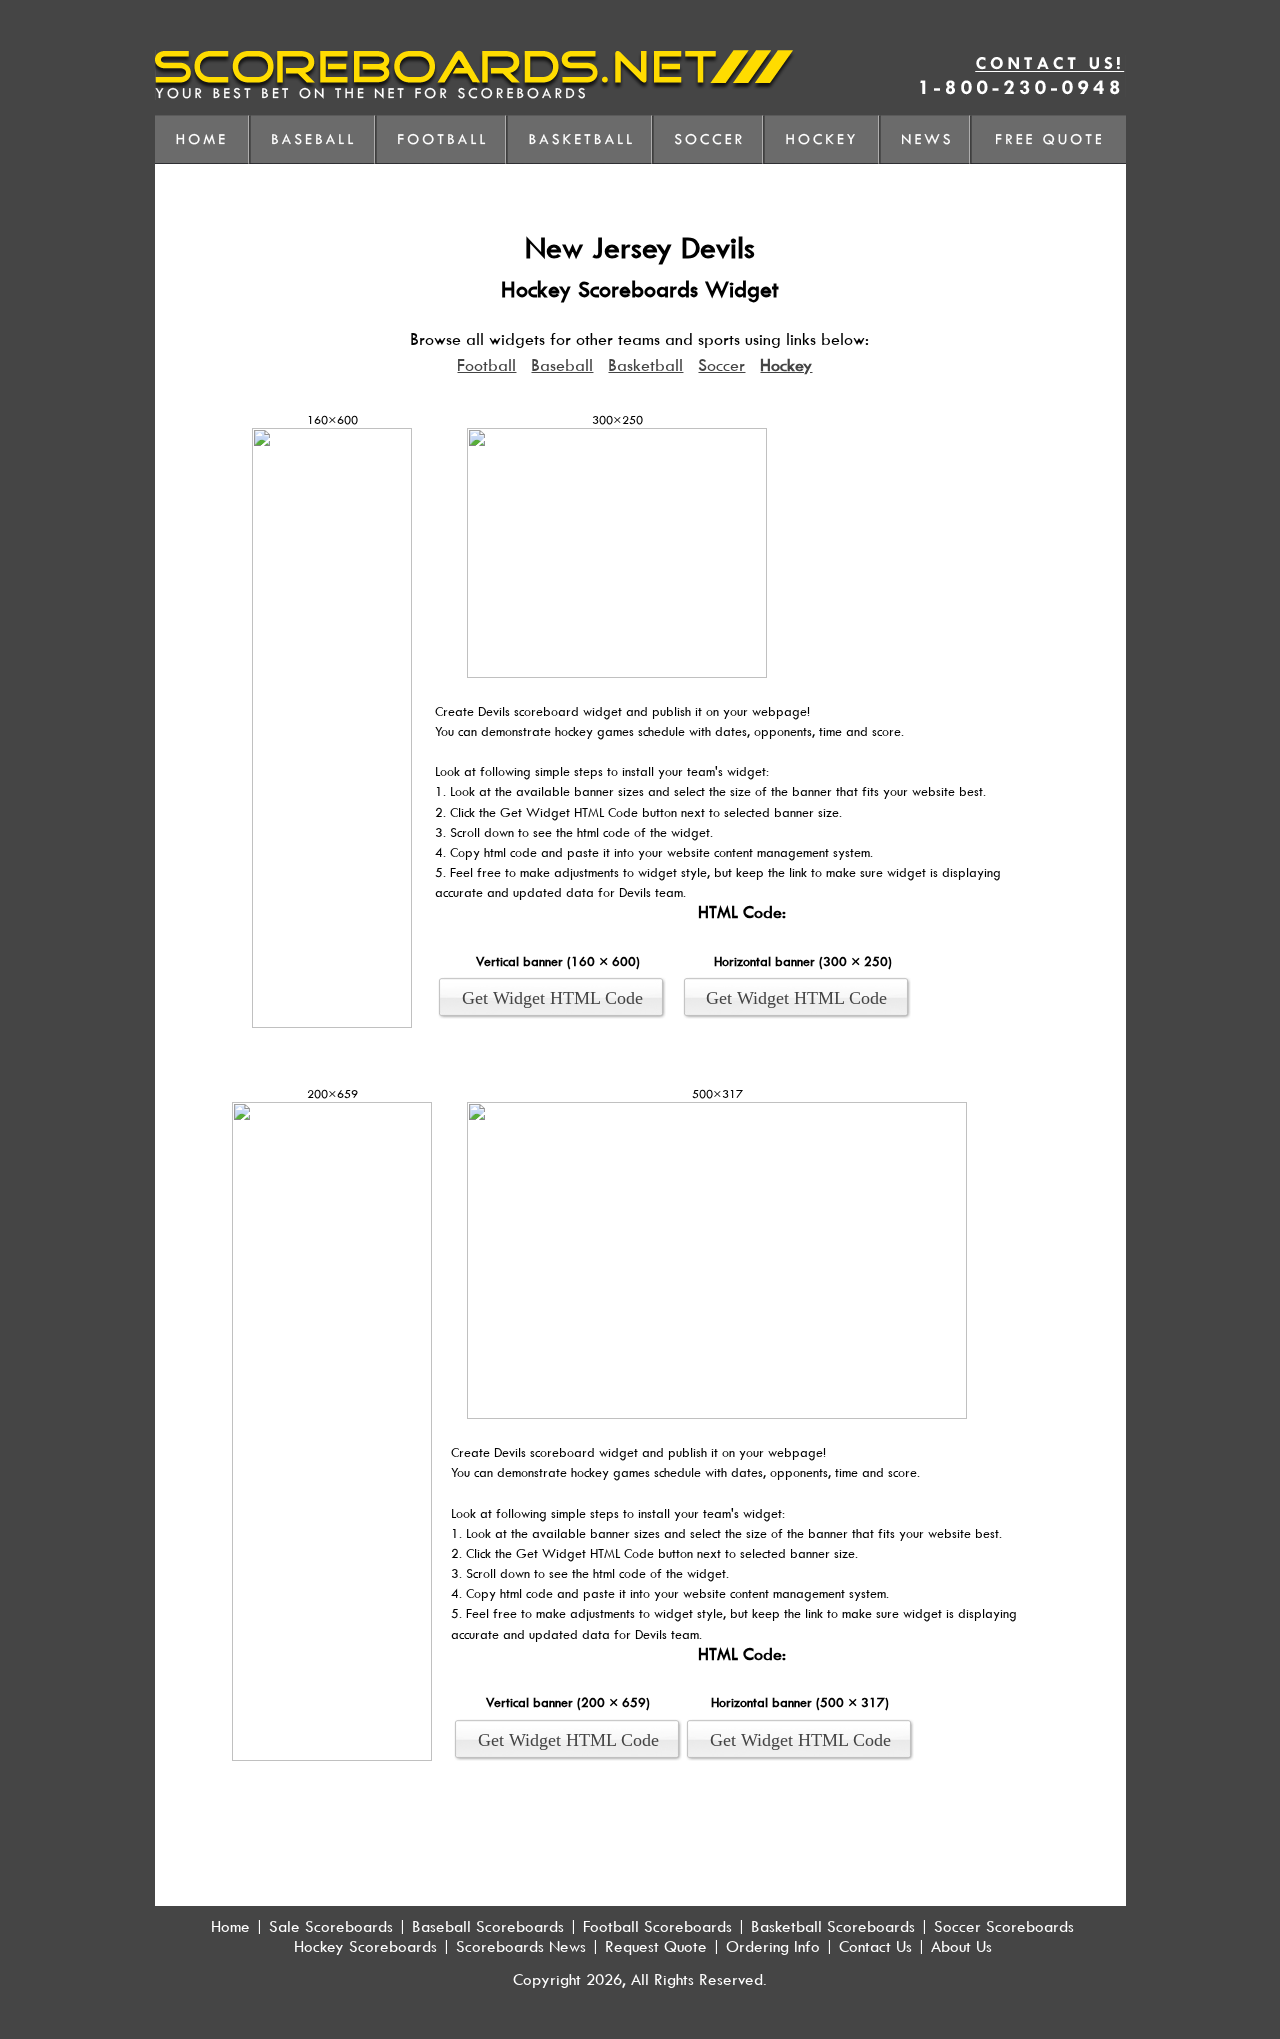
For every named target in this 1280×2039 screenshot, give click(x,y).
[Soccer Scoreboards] (710, 139)
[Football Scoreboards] (443, 139)
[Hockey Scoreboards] (823, 139)
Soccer (721, 365)
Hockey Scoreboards (365, 1946)
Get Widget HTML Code (552, 998)
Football (486, 365)
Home (230, 1926)
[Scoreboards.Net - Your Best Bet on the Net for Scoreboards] (475, 94)
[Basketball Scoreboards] (581, 139)
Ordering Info (773, 1946)
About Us (961, 1946)
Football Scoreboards (657, 1926)
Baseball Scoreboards (488, 1926)
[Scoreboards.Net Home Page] (203, 139)
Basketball (645, 365)
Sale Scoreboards (331, 1926)
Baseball (562, 365)
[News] (927, 139)
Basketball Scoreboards (833, 1926)
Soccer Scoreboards (1004, 1926)
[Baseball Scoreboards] (314, 139)
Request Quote (656, 1946)
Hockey (786, 365)
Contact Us (875, 1946)
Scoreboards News (521, 1946)
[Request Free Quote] (1048, 139)
